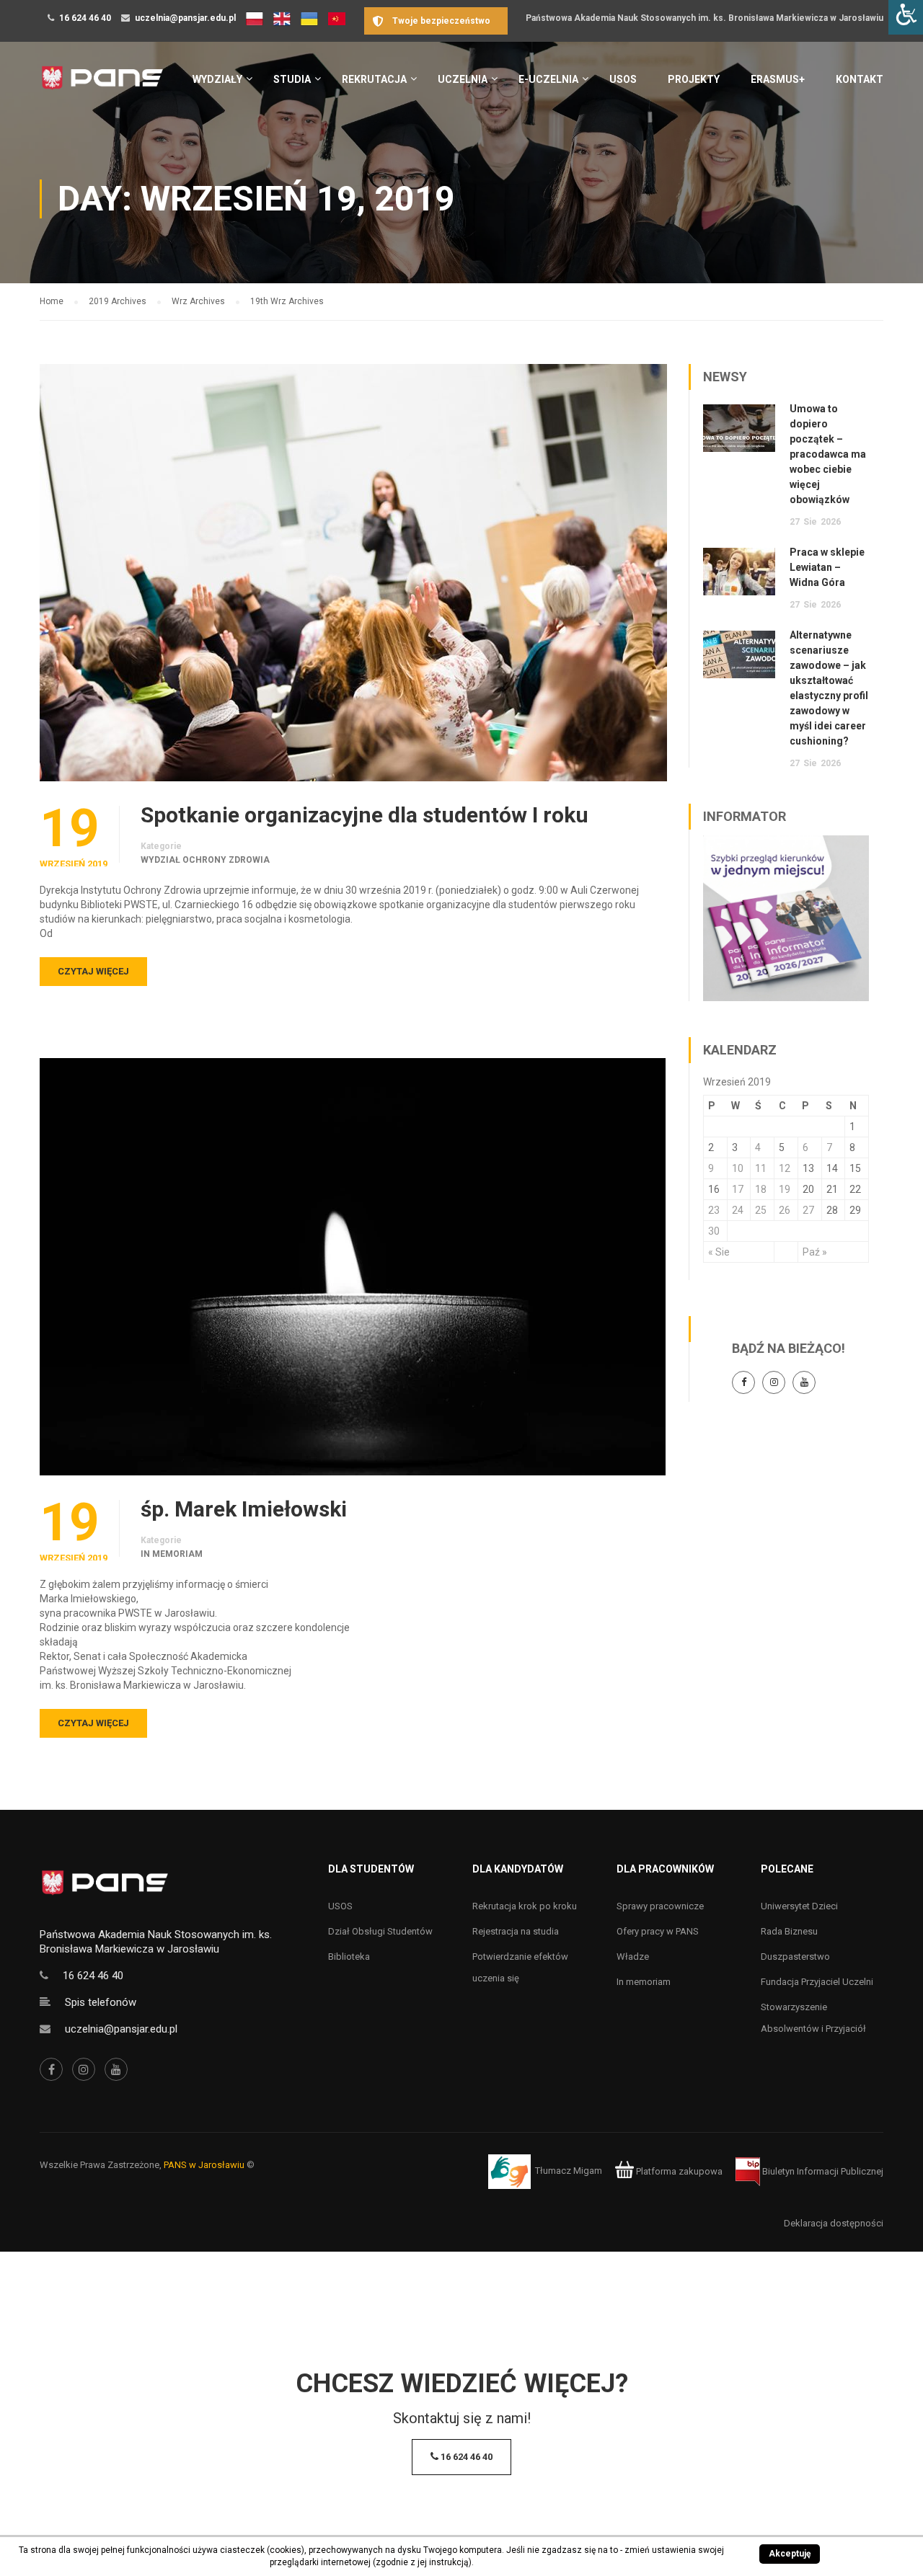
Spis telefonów (101, 2002)
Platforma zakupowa (678, 2171)
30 (714, 1231)
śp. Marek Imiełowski (244, 1509)
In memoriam (172, 1554)
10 (738, 1168)
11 (761, 1168)
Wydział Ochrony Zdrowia (205, 860)
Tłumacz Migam (569, 2171)
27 (808, 1210)
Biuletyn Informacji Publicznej (822, 2171)
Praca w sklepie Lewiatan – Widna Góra (827, 567)
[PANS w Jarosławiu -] (102, 85)
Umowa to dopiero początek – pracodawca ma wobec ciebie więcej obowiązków (828, 454)
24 (738, 1210)
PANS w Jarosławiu (204, 2165)
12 (785, 1168)
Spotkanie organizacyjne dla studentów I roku (365, 815)
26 (785, 1210)
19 (785, 1189)
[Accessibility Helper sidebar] (906, 17)
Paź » (815, 1252)
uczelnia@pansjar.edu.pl (185, 18)
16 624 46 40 (85, 18)
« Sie (719, 1252)
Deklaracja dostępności (834, 2223)
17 (738, 1189)
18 (761, 1189)
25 (761, 1210)
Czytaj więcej (93, 971)
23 (714, 1210)
